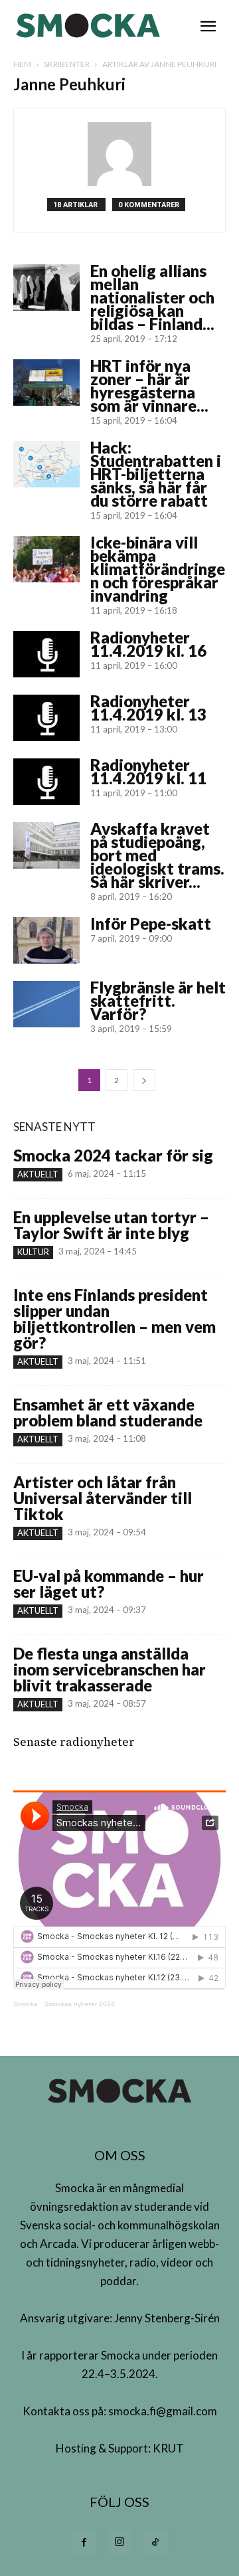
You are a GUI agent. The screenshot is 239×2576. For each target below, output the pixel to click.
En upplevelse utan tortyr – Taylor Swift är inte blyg (111, 1225)
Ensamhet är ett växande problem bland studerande (108, 1412)
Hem (22, 64)
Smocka (26, 2004)
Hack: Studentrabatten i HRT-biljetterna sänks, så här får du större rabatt (156, 474)
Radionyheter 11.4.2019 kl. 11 (148, 771)
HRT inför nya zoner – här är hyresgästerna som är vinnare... (149, 386)
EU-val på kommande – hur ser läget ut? (109, 1584)
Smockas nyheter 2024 (79, 2004)
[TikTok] (155, 2543)
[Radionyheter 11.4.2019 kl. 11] (46, 782)
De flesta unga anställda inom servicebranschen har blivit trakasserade (110, 1669)
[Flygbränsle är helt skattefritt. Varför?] (46, 1004)
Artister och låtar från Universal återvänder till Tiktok (103, 1498)
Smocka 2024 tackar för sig (113, 1155)
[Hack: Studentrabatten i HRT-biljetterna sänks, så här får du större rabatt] (46, 464)
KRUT (168, 2448)
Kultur (33, 1252)
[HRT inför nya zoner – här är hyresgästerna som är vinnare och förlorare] (46, 383)
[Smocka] (90, 26)
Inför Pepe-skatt (151, 923)
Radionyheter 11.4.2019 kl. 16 (148, 644)
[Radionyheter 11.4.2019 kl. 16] (46, 654)
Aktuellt (38, 1174)
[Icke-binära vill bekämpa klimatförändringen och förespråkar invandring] (46, 559)
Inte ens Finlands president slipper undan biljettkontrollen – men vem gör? (115, 1319)
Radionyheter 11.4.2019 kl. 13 (148, 708)
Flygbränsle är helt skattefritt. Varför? (158, 1000)
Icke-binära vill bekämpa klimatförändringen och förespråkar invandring (158, 569)
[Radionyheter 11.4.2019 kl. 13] (46, 718)
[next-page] (144, 1080)
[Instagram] (119, 2542)
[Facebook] (84, 2543)
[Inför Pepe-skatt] (46, 940)
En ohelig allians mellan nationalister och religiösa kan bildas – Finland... (152, 297)
